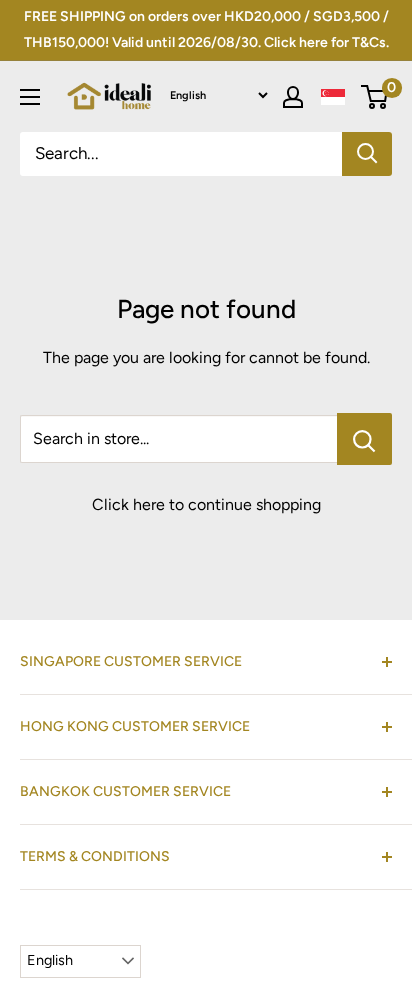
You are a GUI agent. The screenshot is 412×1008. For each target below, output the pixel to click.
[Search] (367, 154)
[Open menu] (30, 97)
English (50, 960)
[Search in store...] (364, 439)
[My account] (293, 97)
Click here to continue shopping (206, 504)
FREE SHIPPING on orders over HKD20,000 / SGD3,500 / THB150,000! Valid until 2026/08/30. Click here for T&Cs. (206, 29)
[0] (375, 97)
